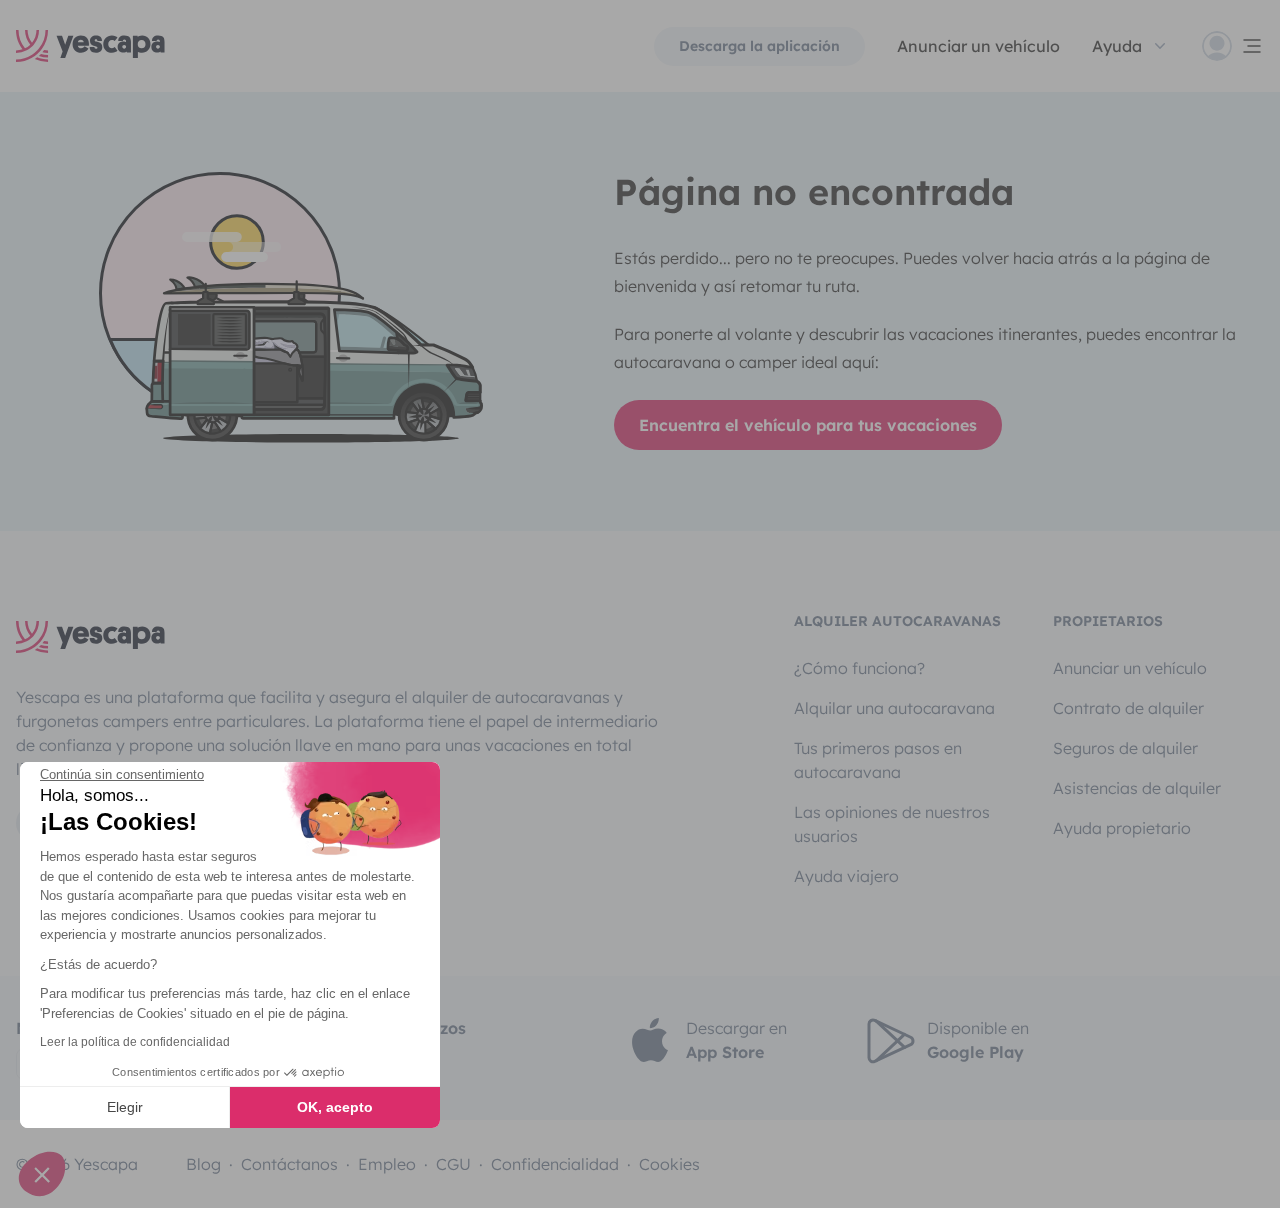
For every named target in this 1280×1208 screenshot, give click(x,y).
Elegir (125, 1107)
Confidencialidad (555, 1164)
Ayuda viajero (846, 876)
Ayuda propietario (1122, 828)
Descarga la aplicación (759, 46)
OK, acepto (335, 1107)
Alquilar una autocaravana (894, 708)
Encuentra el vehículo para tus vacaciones (808, 425)
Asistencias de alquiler (1137, 788)
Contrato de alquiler (1128, 708)
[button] (42, 1174)
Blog (203, 1164)
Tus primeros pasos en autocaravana (878, 760)
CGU (453, 1164)
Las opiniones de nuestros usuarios (892, 824)
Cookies (669, 1164)
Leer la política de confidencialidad (135, 1042)
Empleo (387, 1164)
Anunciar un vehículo (978, 46)
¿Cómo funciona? (859, 668)
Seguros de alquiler (1125, 748)
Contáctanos (289, 1164)
